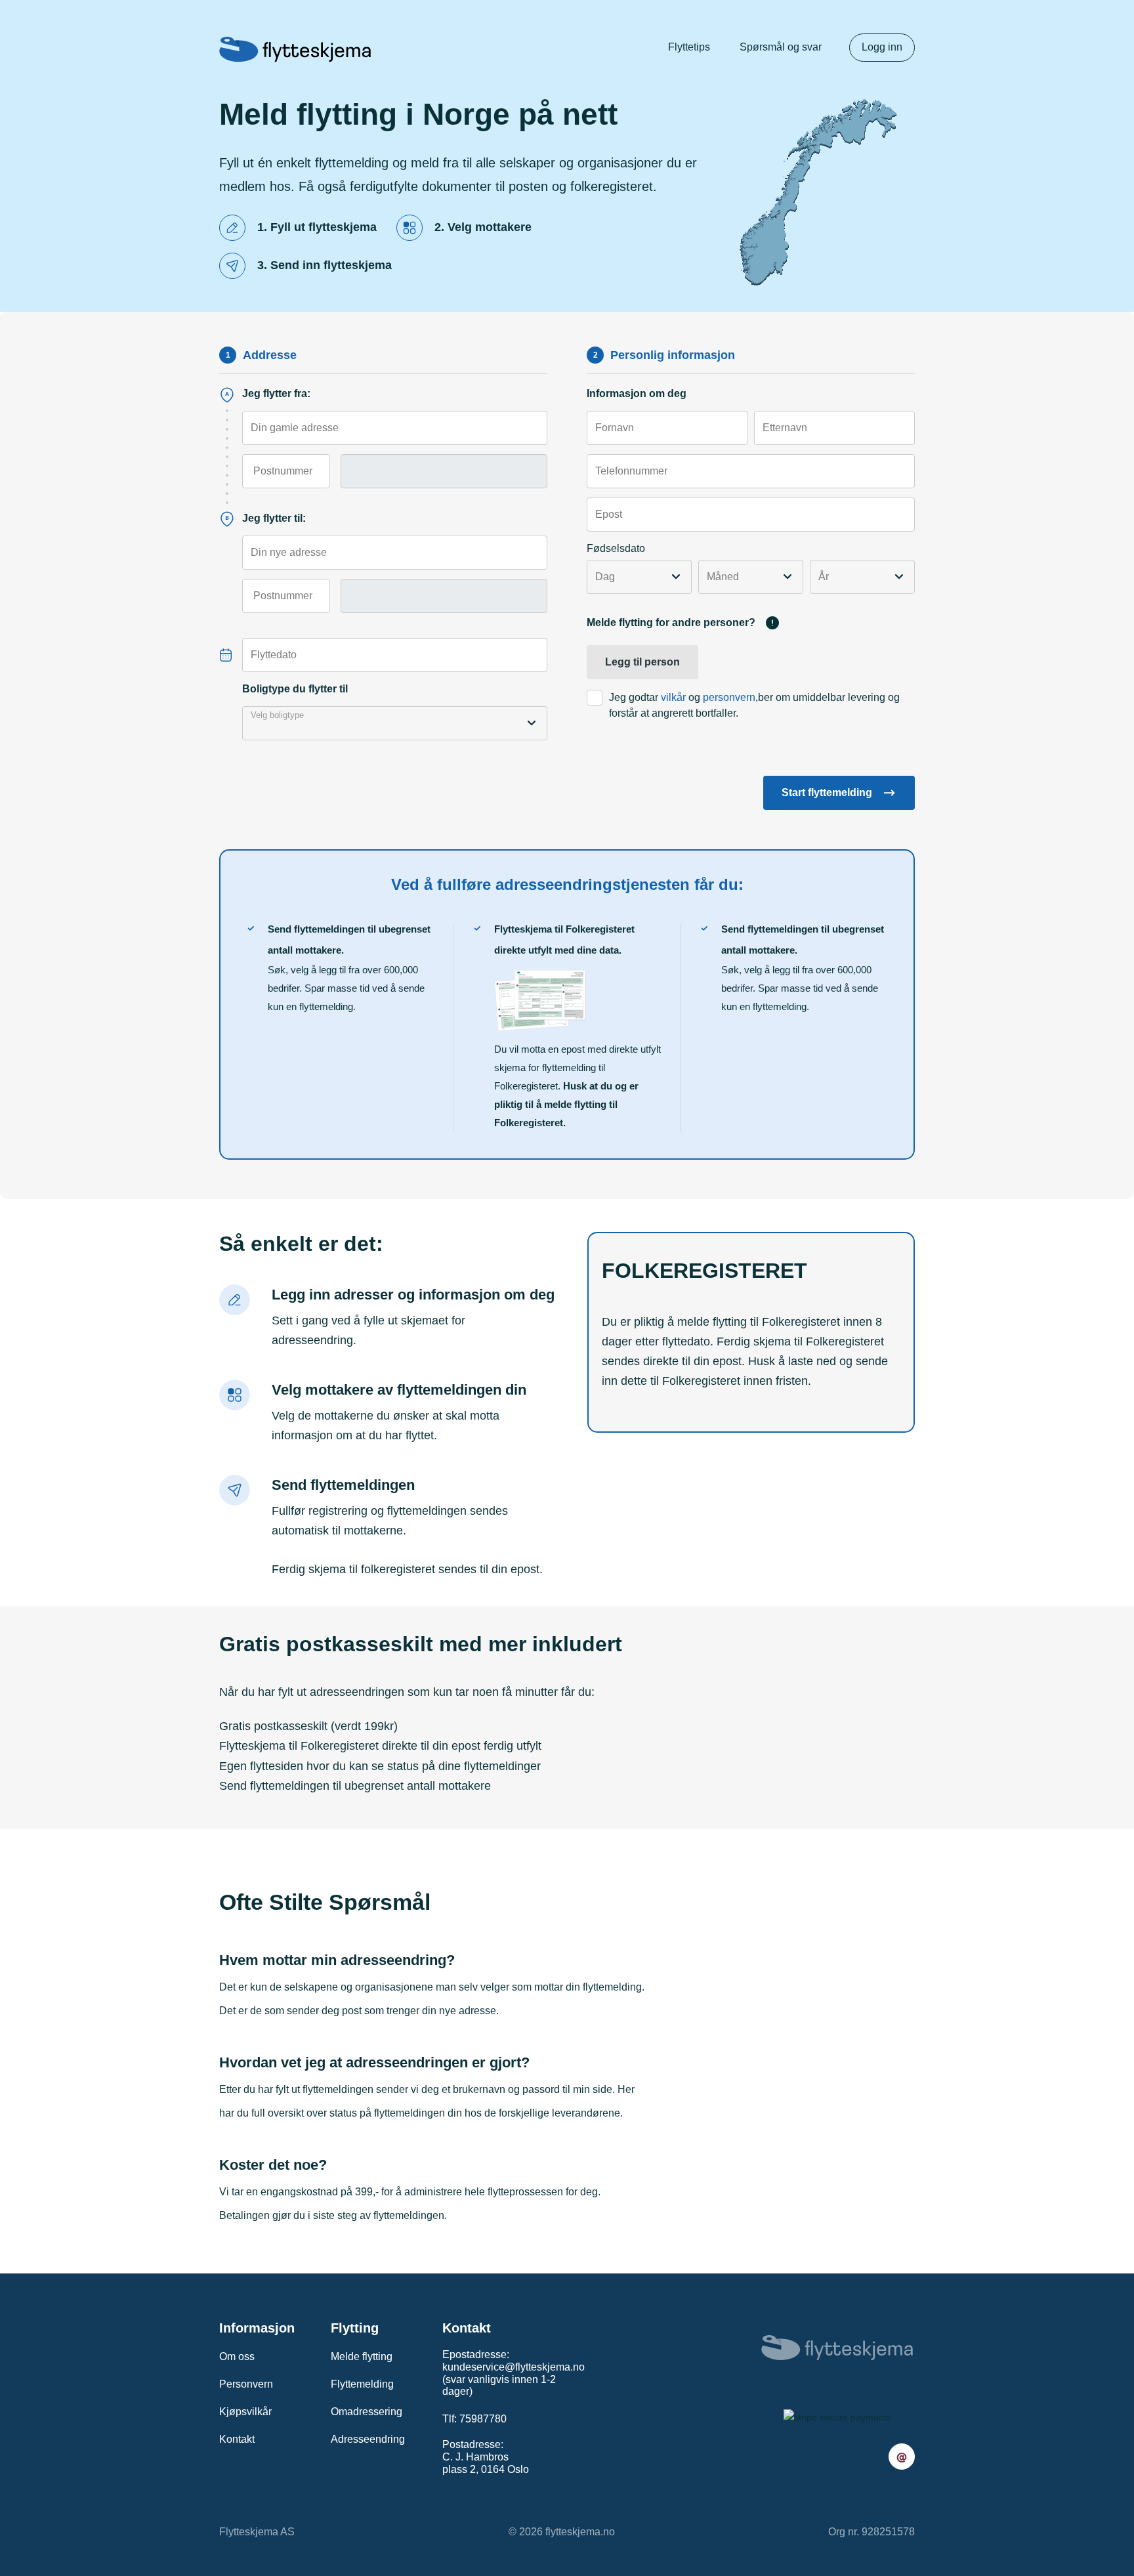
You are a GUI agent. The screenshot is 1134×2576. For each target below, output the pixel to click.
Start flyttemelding (827, 792)
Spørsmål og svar (781, 47)
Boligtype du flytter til (295, 689)
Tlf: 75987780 (474, 2419)
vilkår (673, 697)
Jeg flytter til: (274, 518)
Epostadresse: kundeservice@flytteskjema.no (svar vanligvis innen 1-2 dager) (514, 2373)
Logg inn (882, 47)
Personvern (246, 2384)
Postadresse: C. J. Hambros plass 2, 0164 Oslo (486, 2457)
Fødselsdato (616, 548)
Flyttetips (689, 47)
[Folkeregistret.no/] (295, 49)
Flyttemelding (362, 2384)
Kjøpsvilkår (245, 2412)
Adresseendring (368, 2439)
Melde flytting (362, 2356)
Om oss (237, 2356)
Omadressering (367, 2412)
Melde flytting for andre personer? (671, 623)
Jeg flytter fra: (276, 393)
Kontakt (237, 2439)
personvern (729, 697)
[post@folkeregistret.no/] (902, 2457)
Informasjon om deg (637, 393)
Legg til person (642, 662)
